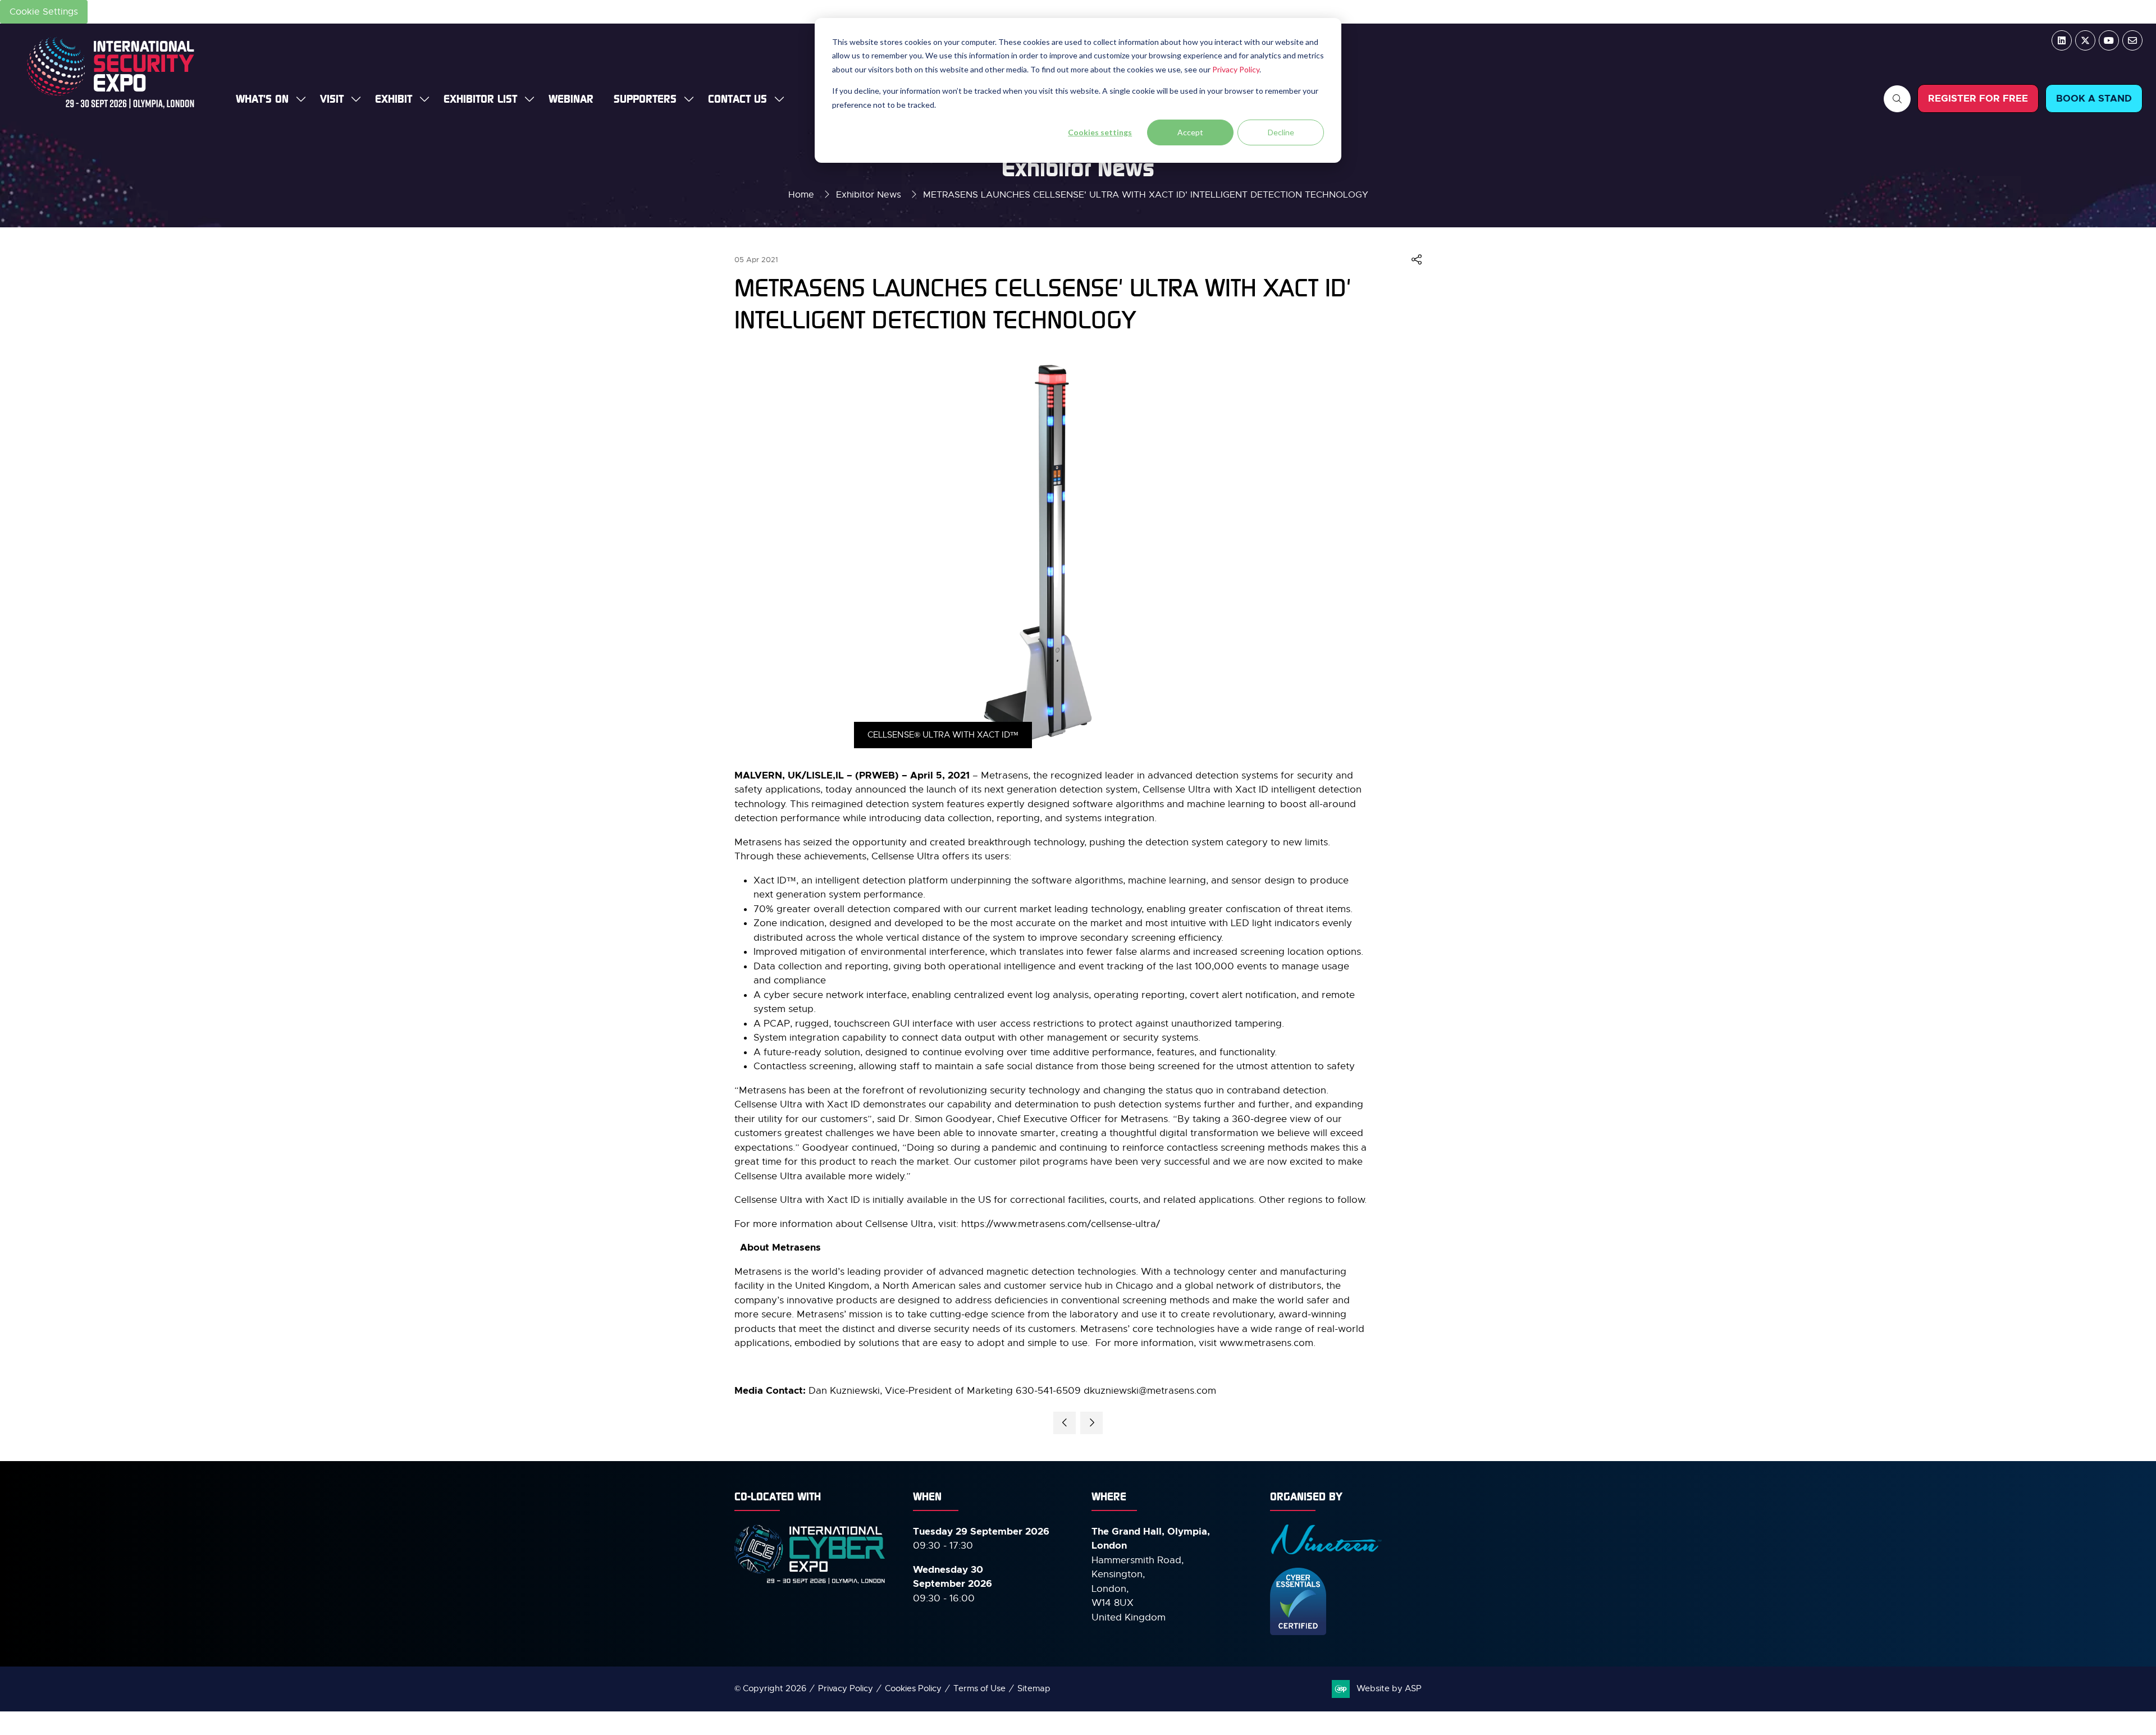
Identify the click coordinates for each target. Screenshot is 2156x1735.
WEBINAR (571, 99)
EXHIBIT (394, 99)
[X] (2085, 40)
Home (801, 195)
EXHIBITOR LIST (480, 99)
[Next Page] (1091, 1423)
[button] (1897, 99)
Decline (1281, 132)
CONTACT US (737, 99)
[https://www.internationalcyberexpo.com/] (810, 1583)
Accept (1190, 132)
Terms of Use (979, 1688)
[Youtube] (2109, 40)
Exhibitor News (869, 195)
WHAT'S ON (262, 99)
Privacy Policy (1236, 69)
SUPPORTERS (645, 99)
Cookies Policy (913, 1688)
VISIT (332, 99)
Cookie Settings (44, 12)
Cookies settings (1100, 132)
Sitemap (1034, 1688)
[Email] (2132, 40)
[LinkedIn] (2062, 40)
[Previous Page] (1065, 1423)
